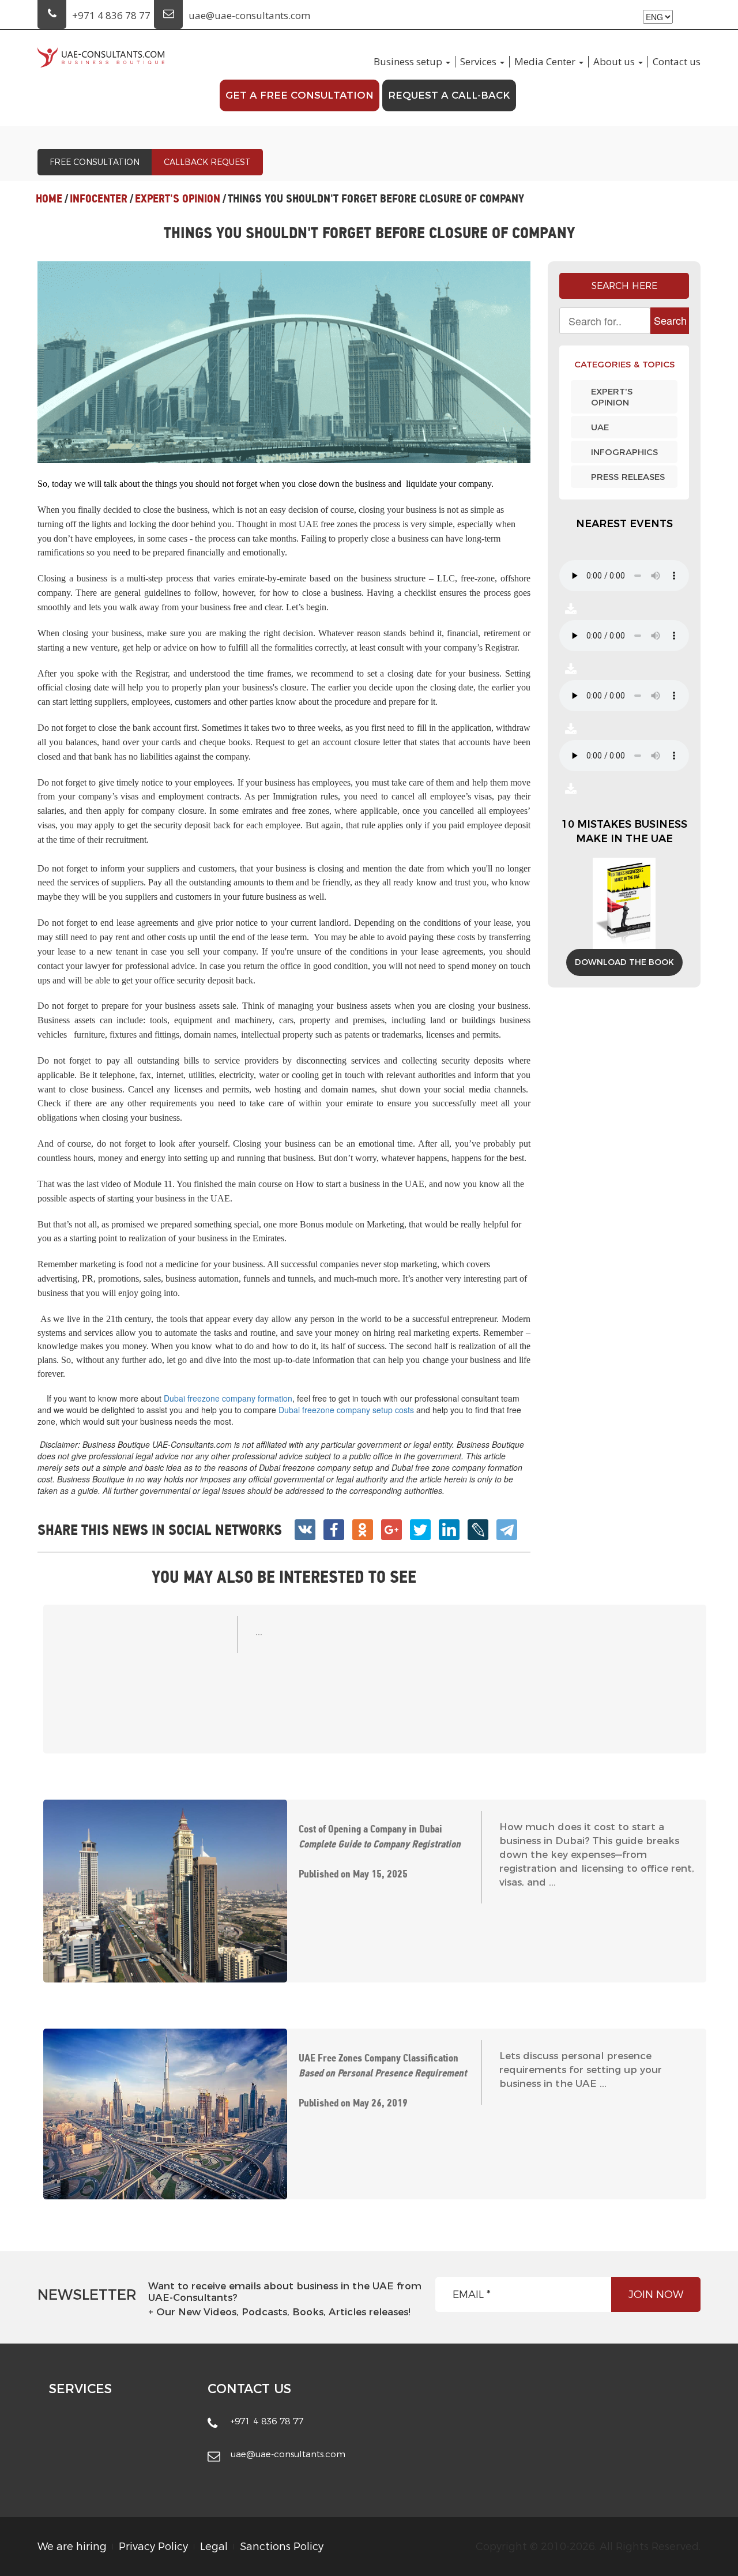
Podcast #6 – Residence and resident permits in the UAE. (571, 729)
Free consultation (95, 162)
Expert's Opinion (612, 397)
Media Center (545, 62)
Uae (600, 427)
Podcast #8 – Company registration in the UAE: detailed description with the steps (571, 609)
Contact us (677, 62)
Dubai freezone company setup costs (346, 1410)
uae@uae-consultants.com (249, 15)
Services (478, 62)
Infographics (624, 452)
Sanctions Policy (282, 2547)
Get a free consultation (300, 95)
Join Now (656, 2295)
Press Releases (628, 477)
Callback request (207, 162)
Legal (214, 2547)
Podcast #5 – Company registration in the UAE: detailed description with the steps (571, 788)
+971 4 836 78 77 (111, 15)
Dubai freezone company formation (228, 1398)
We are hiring (72, 2547)
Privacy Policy (153, 2547)
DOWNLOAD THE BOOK (624, 962)
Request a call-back (449, 95)
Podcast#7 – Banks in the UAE (571, 669)
